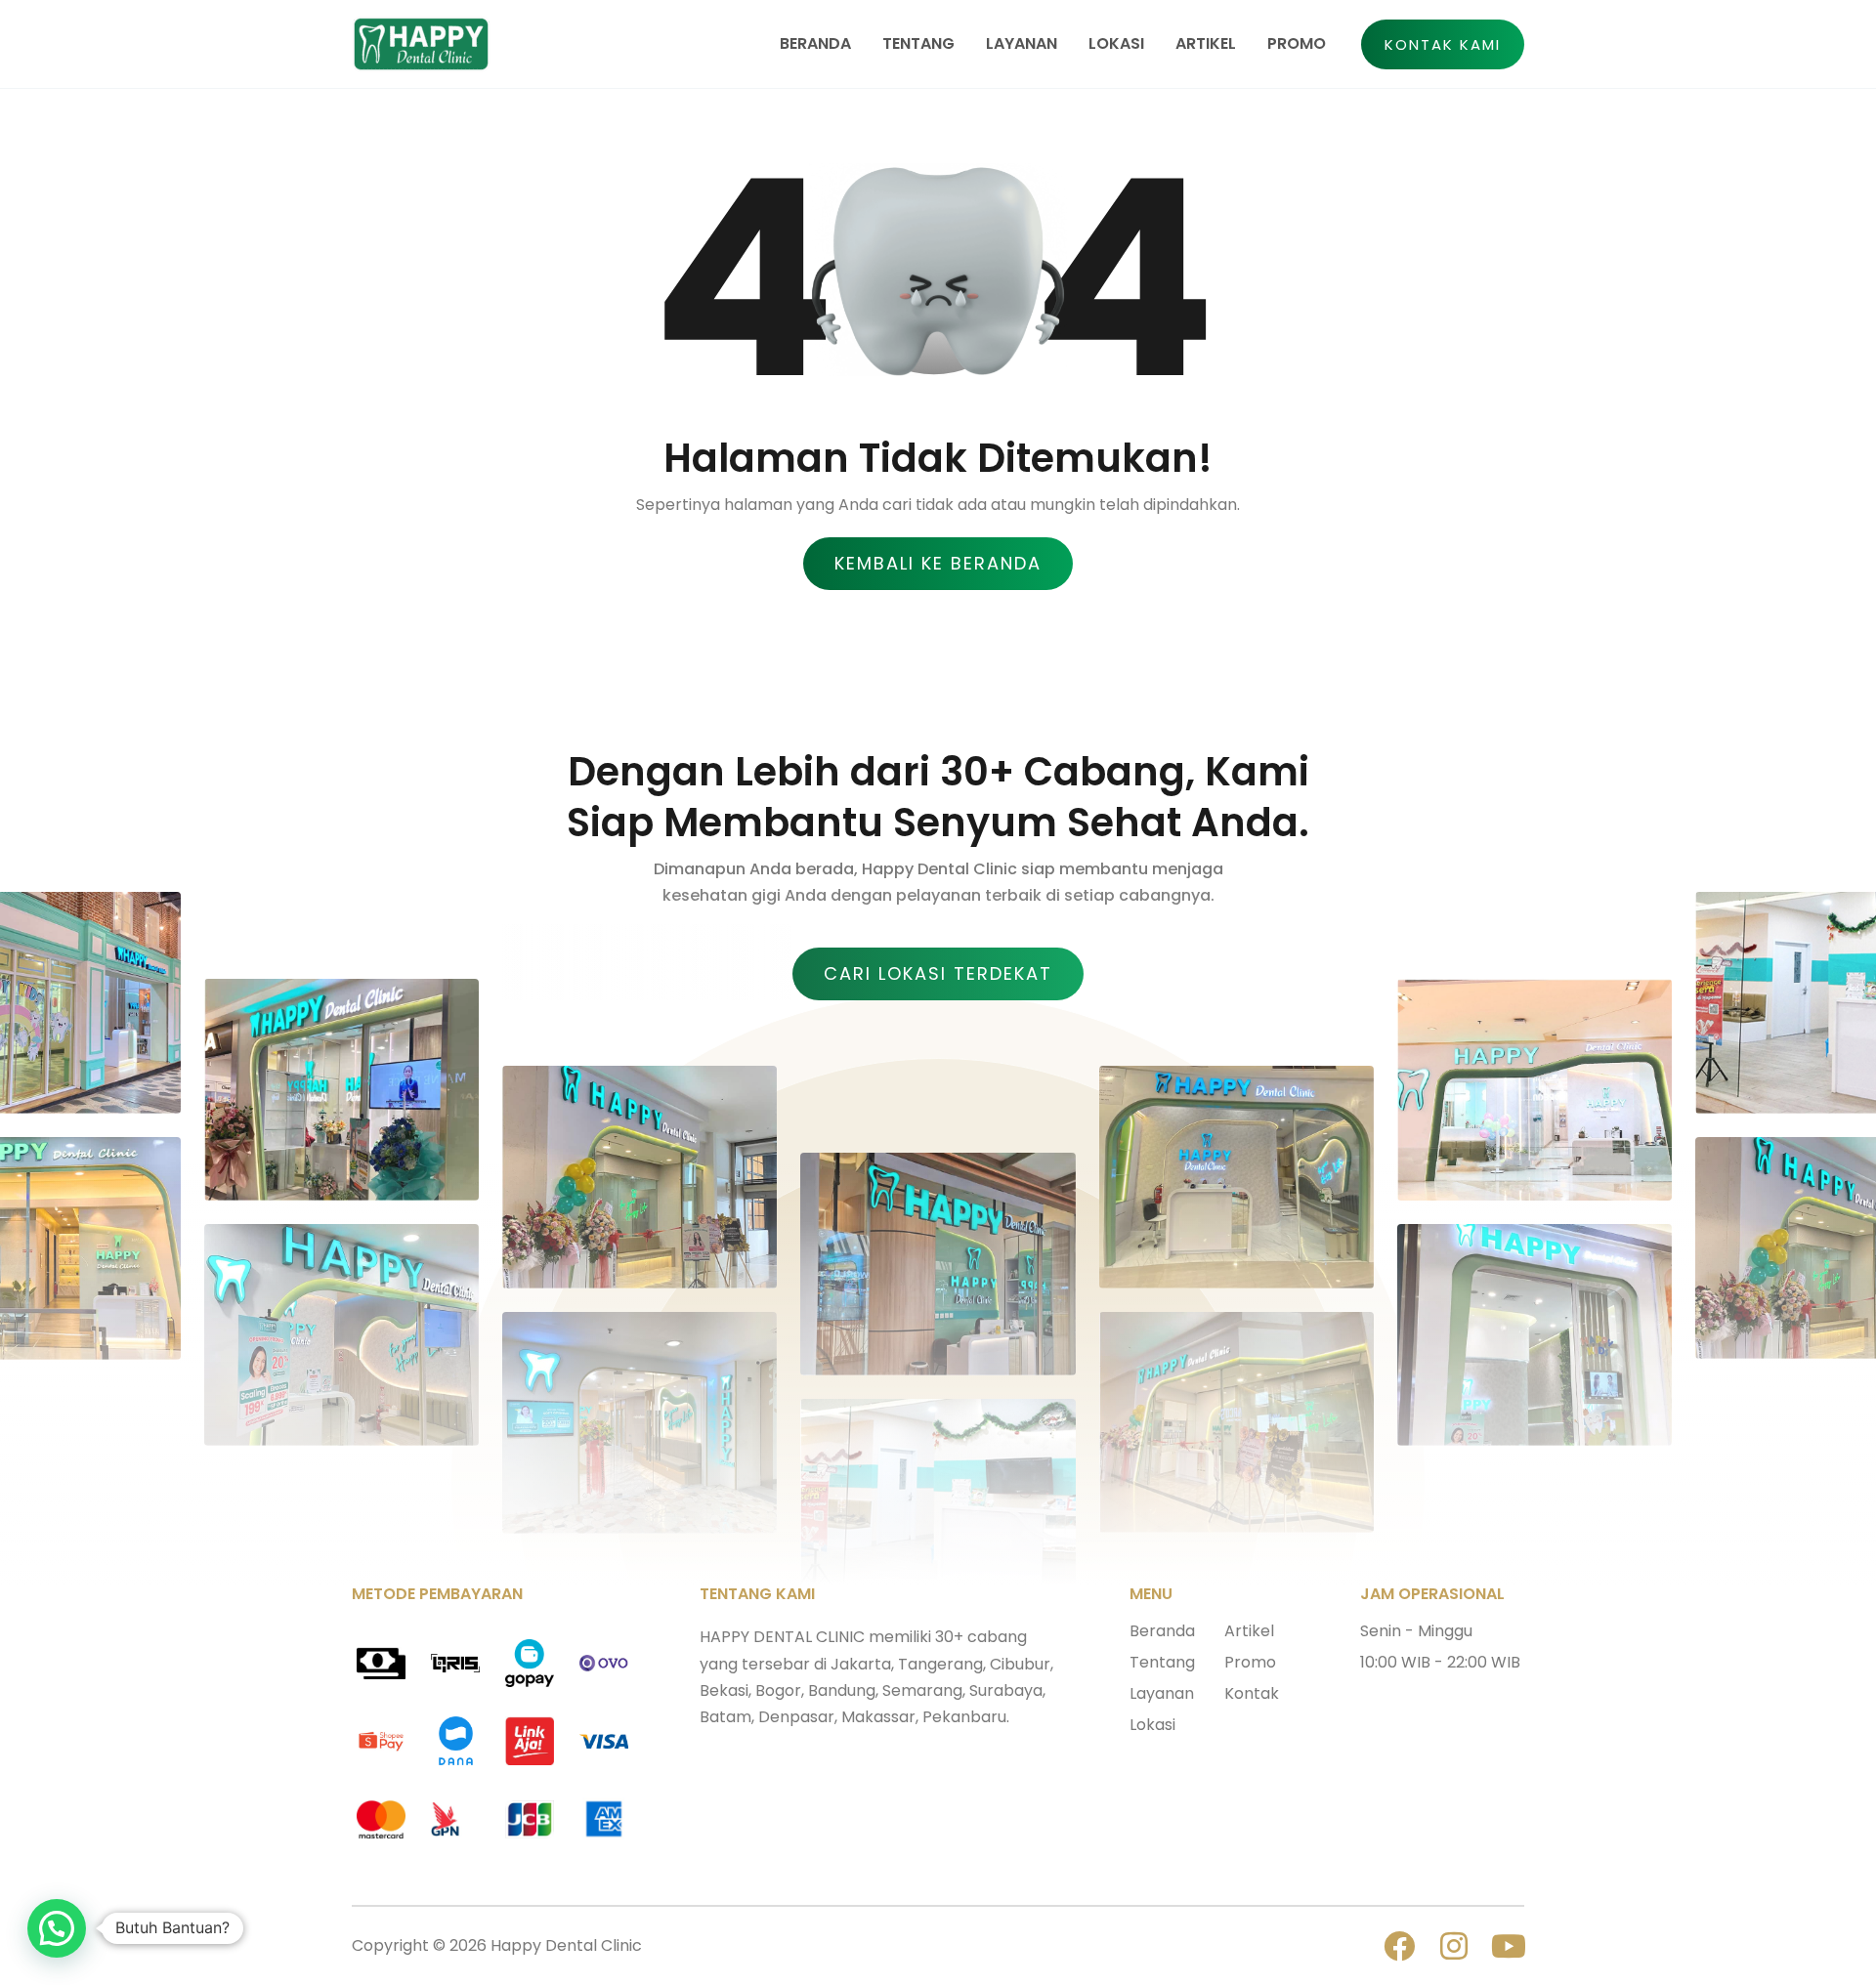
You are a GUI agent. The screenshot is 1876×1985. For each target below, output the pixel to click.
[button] (1443, 44)
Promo (1250, 1662)
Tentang (1162, 1662)
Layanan (1162, 1693)
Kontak (1252, 1693)
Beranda (1162, 1631)
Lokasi (1152, 1725)
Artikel (1249, 1631)
